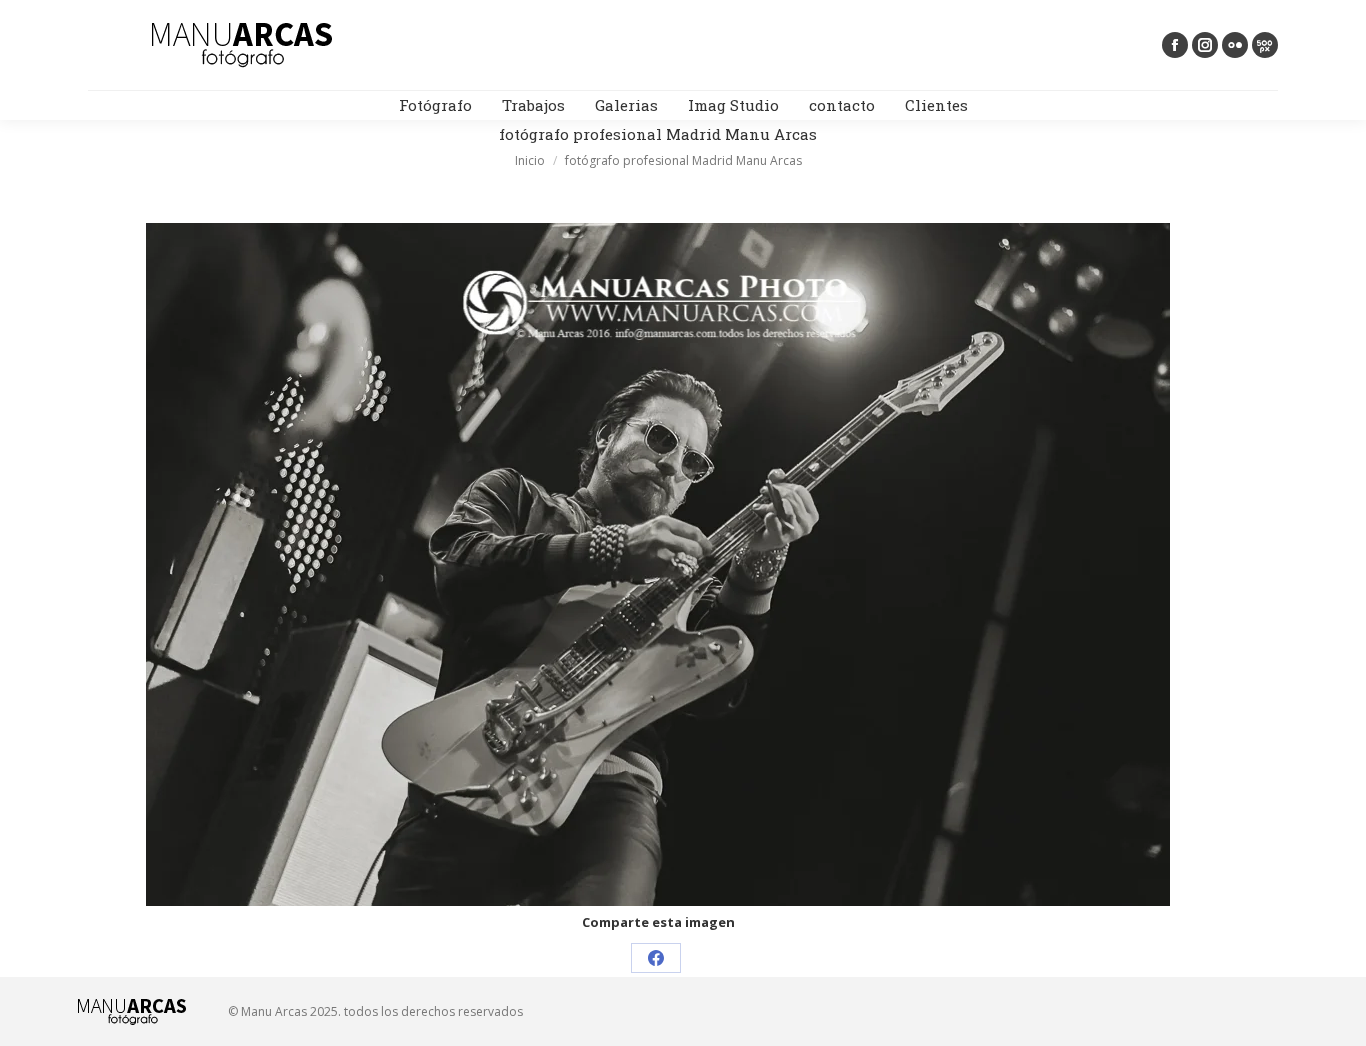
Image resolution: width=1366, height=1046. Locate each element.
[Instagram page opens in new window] (1205, 45)
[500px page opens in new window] (1265, 45)
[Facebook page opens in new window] (1175, 45)
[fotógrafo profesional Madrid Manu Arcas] (658, 564)
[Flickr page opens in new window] (1235, 45)
